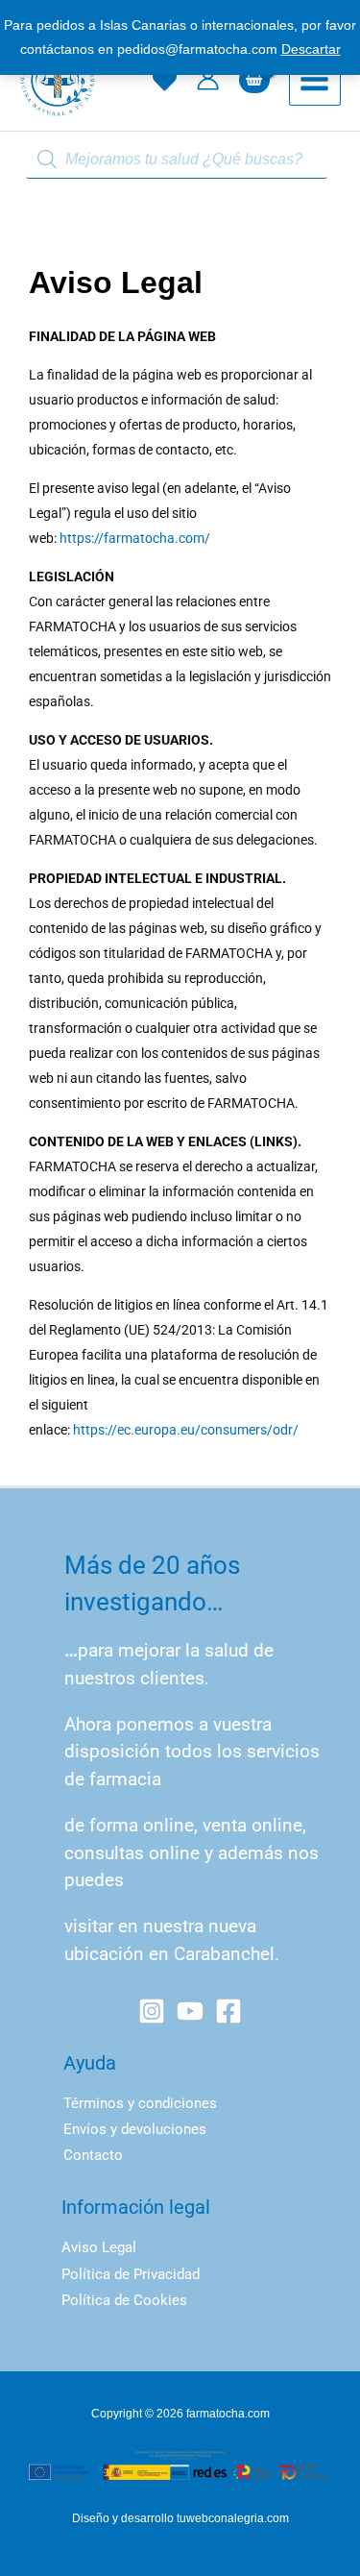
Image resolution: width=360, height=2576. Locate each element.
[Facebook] (228, 2011)
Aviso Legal (99, 2247)
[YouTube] (190, 2011)
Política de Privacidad (131, 2274)
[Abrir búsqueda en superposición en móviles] (180, 160)
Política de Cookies (124, 2300)
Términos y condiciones (140, 2103)
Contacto (93, 2155)
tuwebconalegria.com (233, 2518)
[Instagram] (152, 2011)
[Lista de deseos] (165, 80)
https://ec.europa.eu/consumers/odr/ (186, 1430)
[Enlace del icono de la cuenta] (208, 79)
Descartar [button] (311, 49)
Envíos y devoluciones (135, 2129)
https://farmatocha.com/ (135, 538)
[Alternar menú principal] (315, 80)
